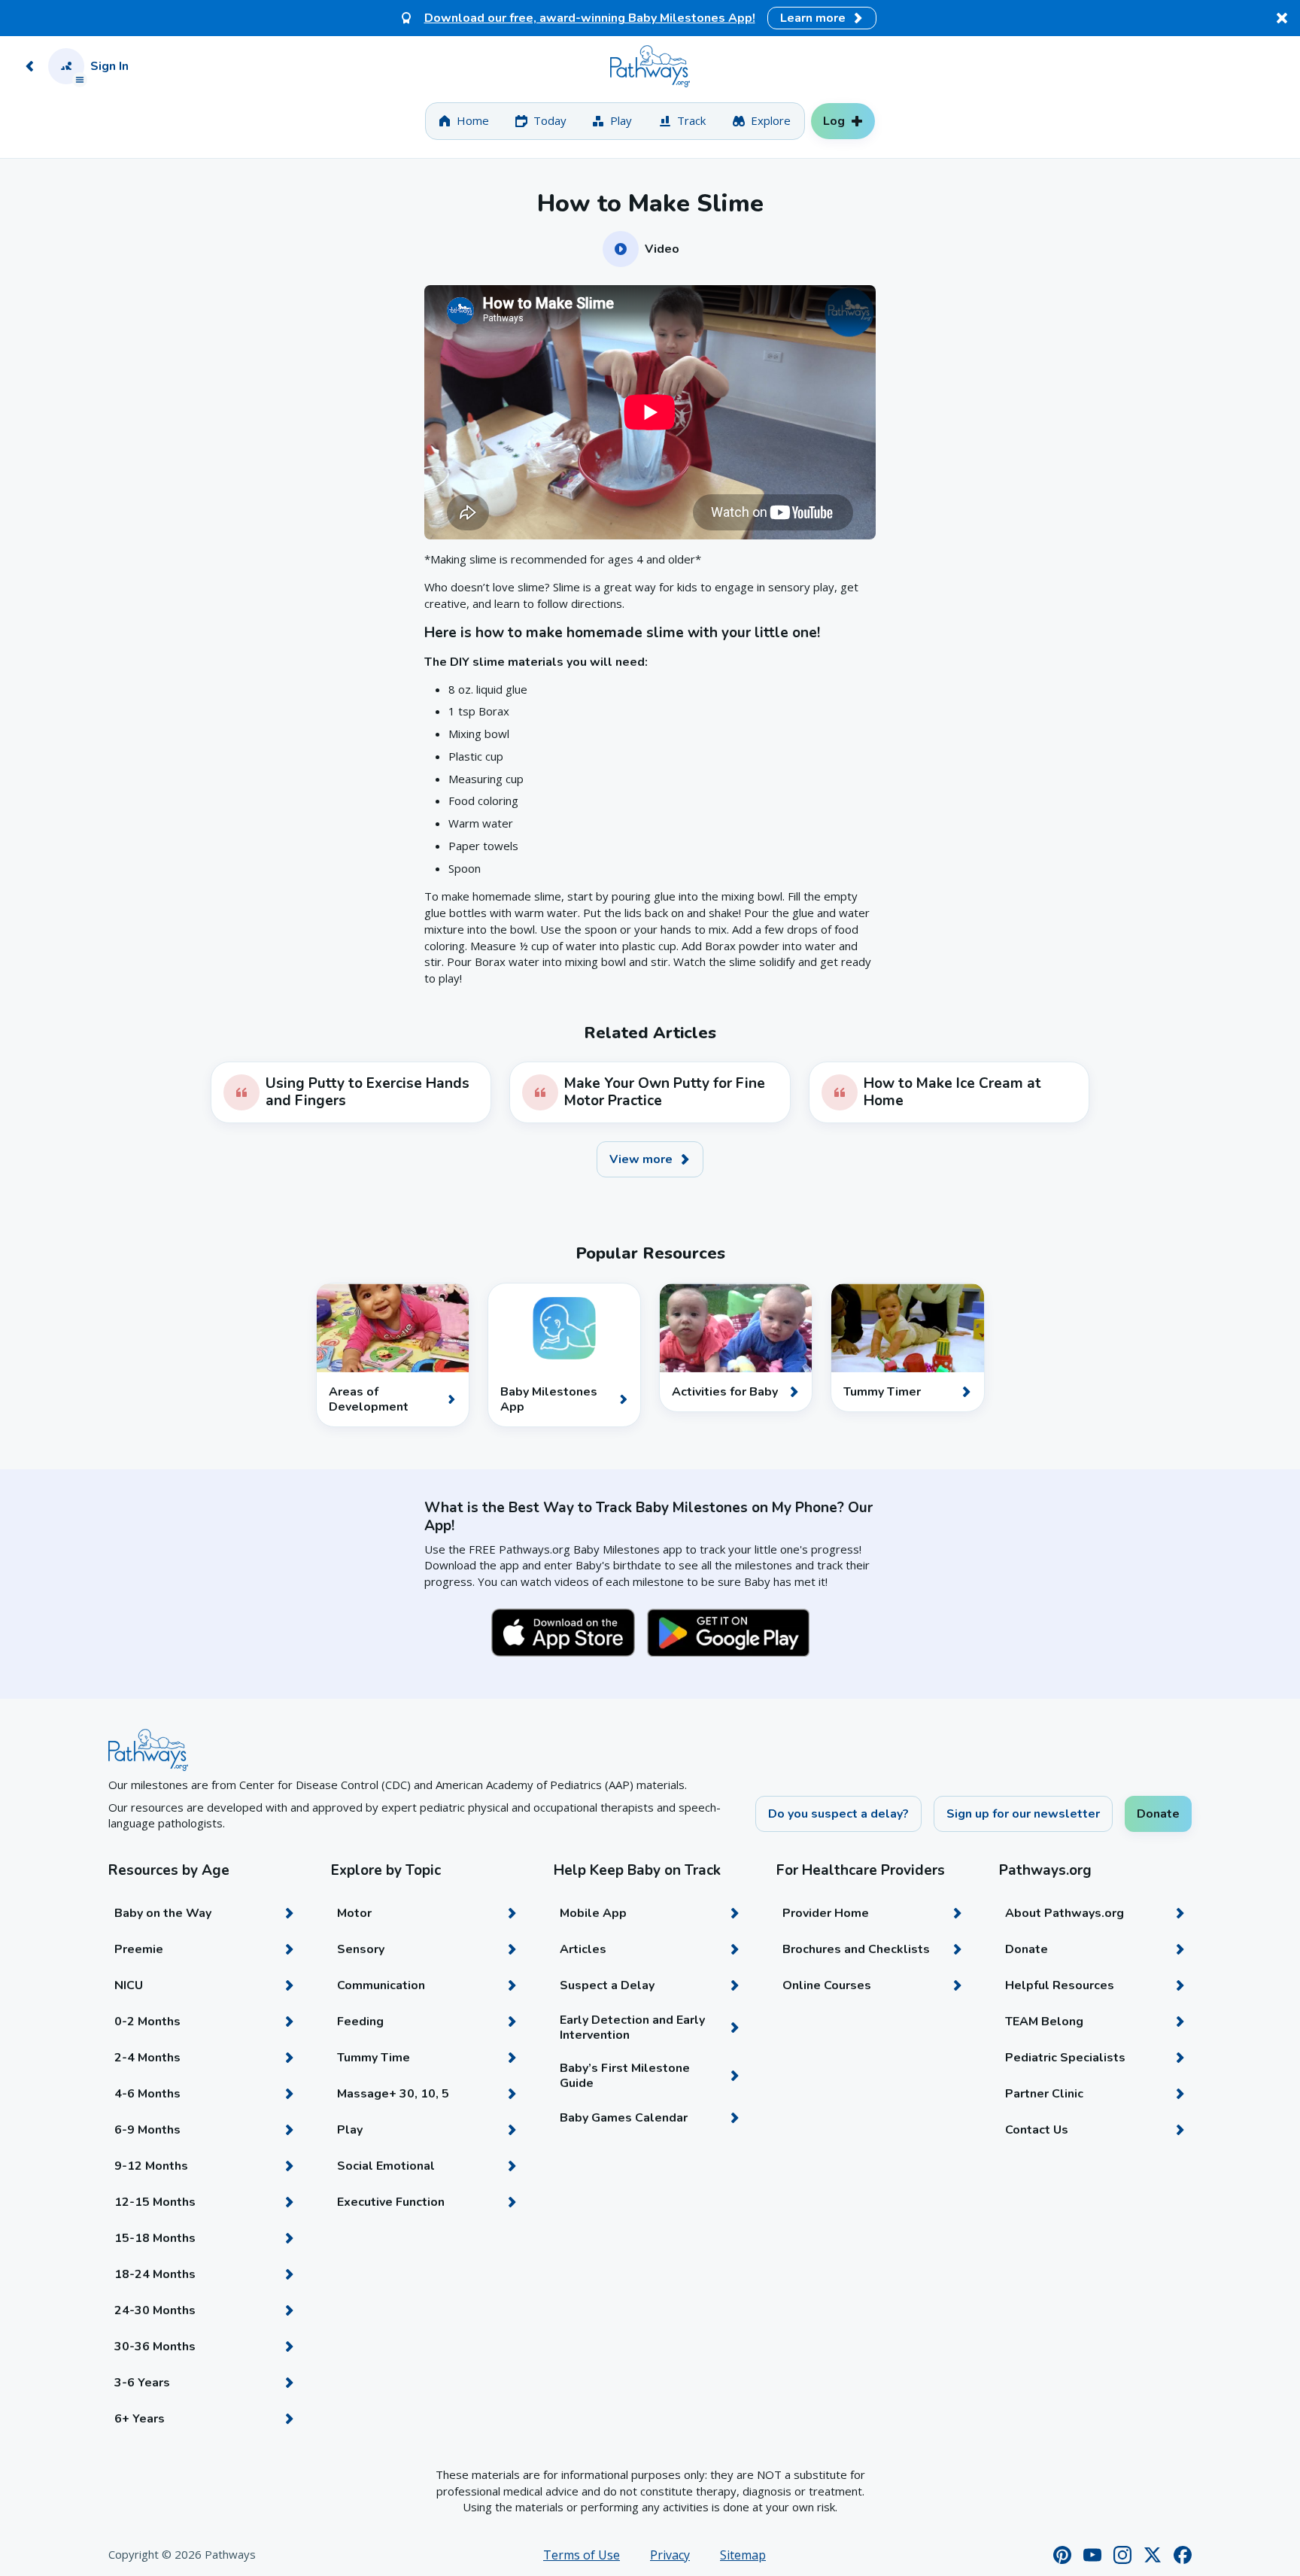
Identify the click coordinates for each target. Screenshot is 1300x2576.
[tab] (464, 121)
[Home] (650, 66)
